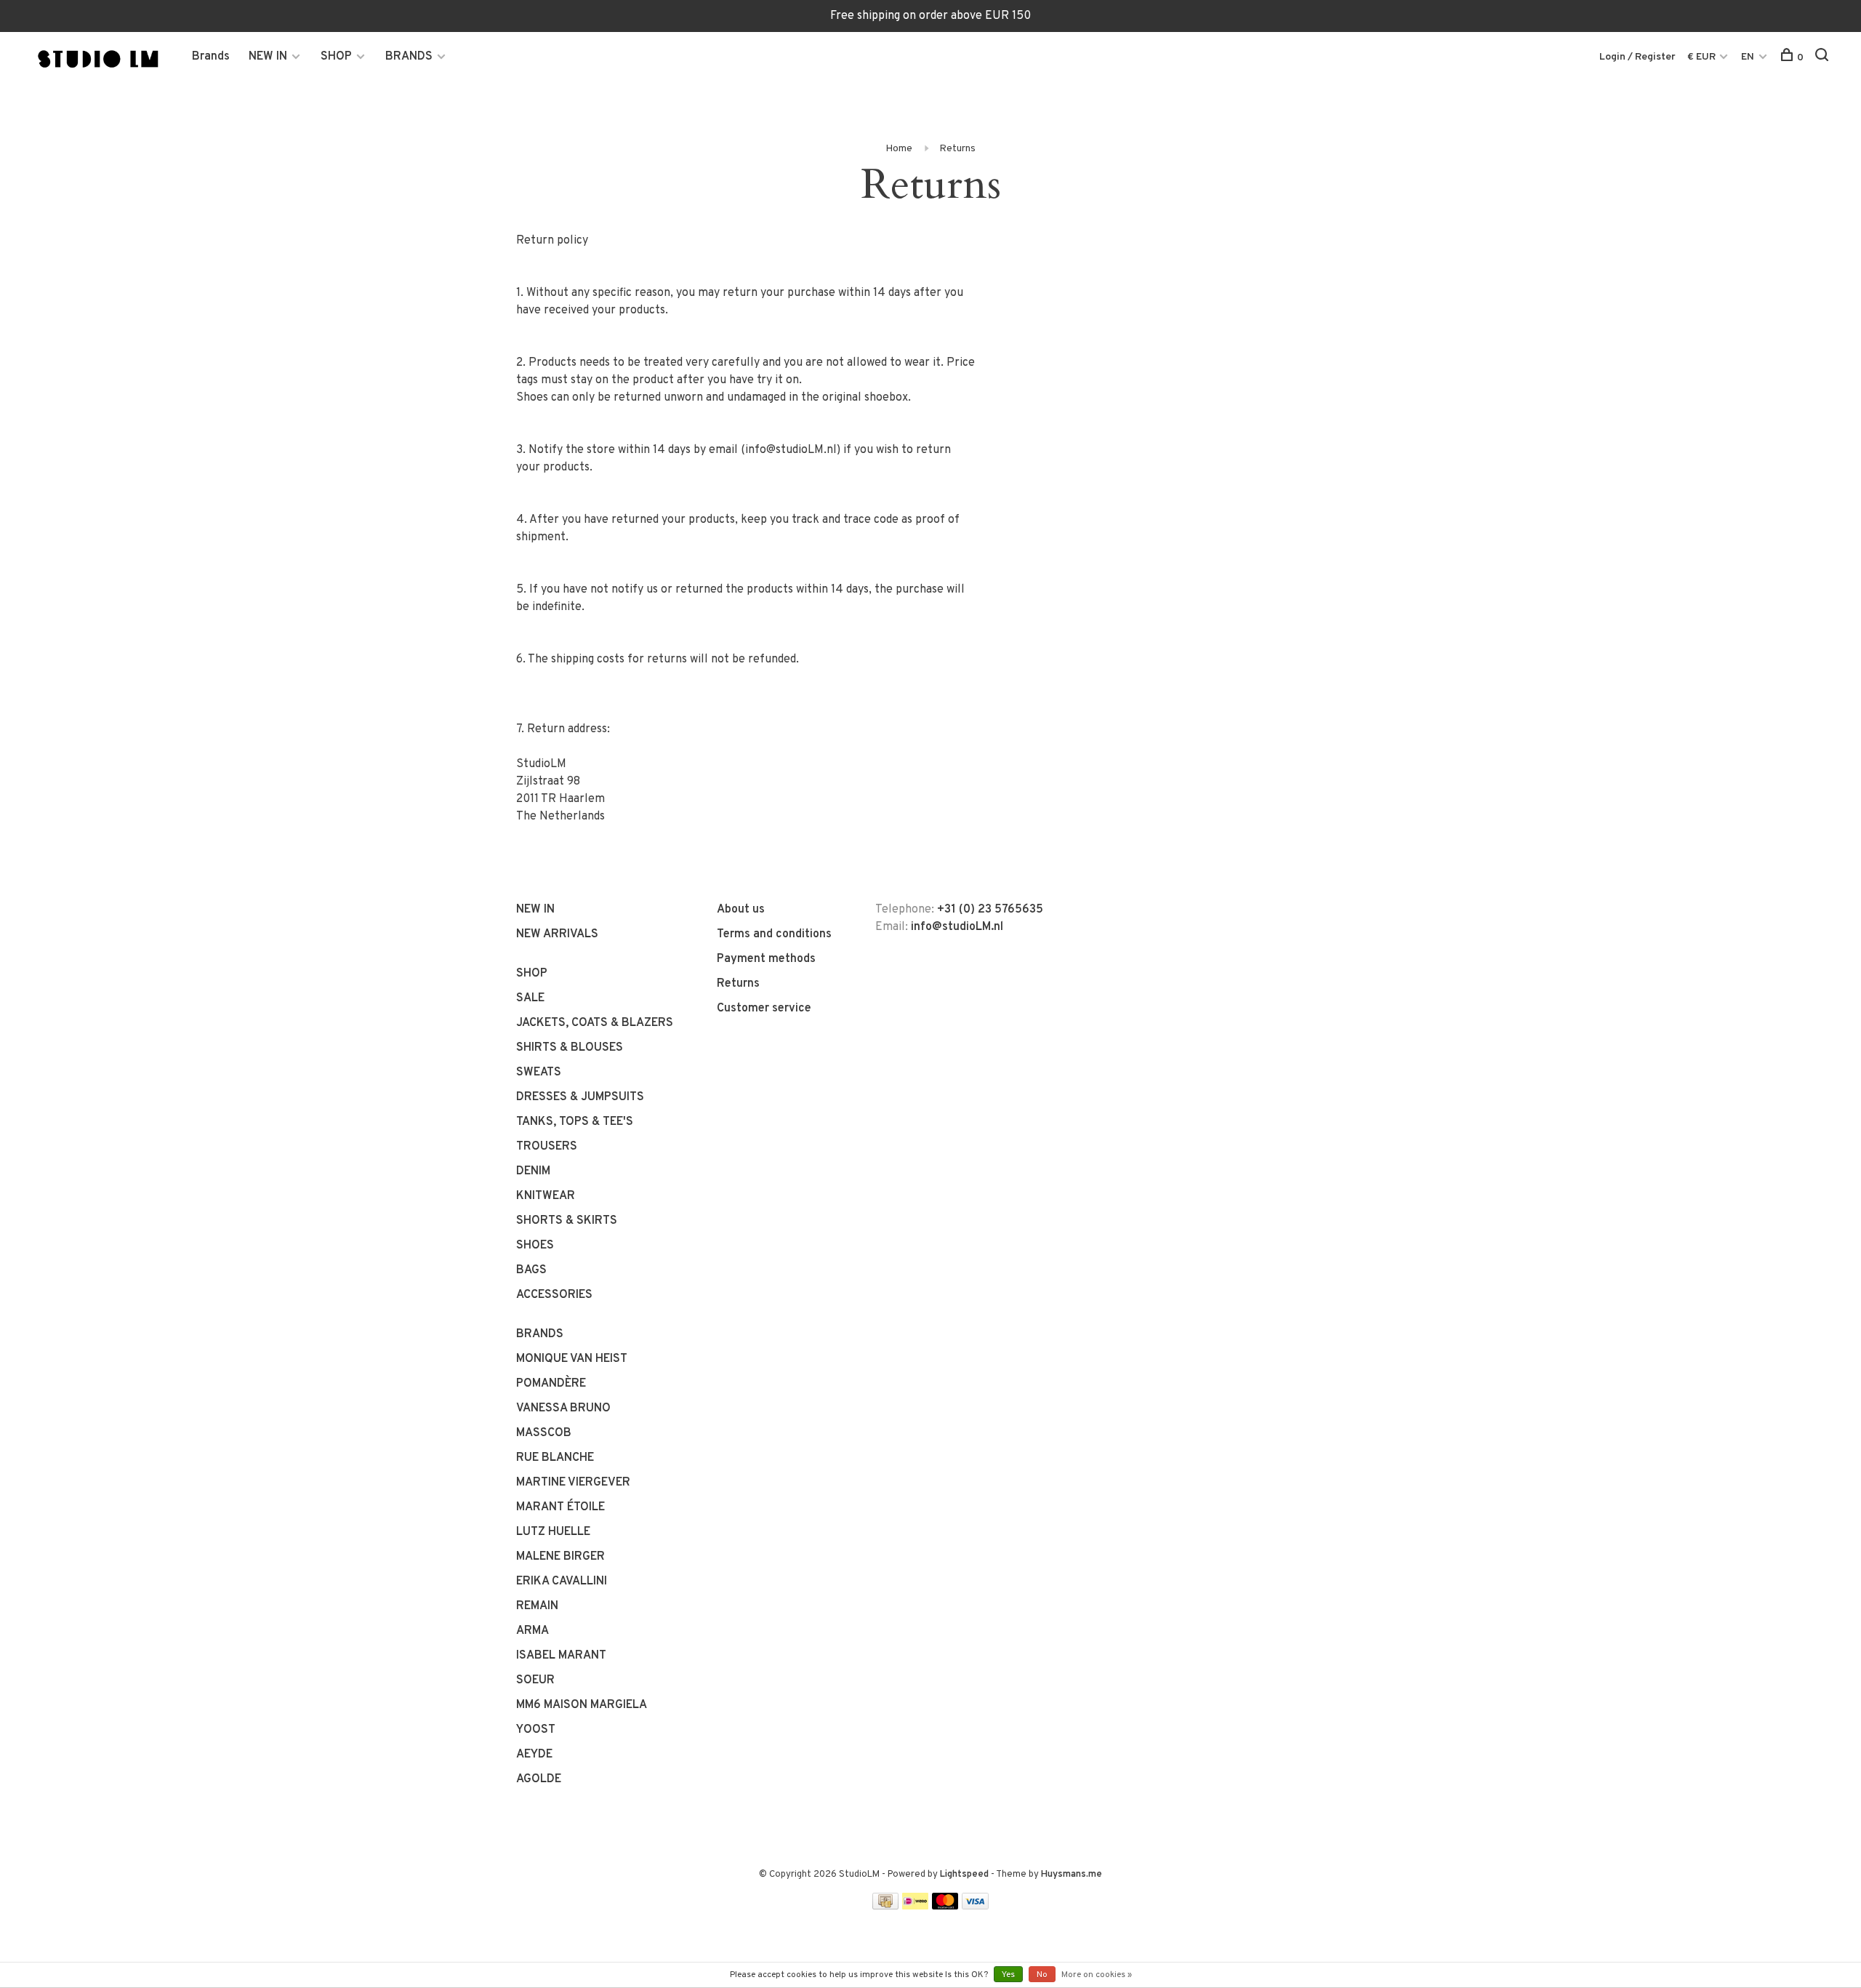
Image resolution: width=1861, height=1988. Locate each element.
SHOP (336, 57)
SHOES (535, 1246)
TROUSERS (547, 1147)
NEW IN (268, 57)
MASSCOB (544, 1433)
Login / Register (1637, 57)
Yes (1008, 1975)
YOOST (536, 1730)
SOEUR (535, 1680)
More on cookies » (1097, 1975)
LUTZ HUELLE (553, 1532)
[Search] (1824, 58)
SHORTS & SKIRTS (567, 1221)
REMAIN (537, 1606)
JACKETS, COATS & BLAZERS (595, 1023)
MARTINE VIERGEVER (573, 1483)
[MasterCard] (945, 1907)
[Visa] (975, 1907)
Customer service (764, 1009)
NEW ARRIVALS (557, 934)
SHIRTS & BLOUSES (570, 1048)
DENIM (533, 1171)
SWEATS (539, 1073)
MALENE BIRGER (560, 1557)
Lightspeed (964, 1875)
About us (741, 910)
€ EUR (1703, 57)
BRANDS (409, 57)
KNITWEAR (546, 1196)
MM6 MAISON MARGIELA (582, 1705)
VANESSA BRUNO (563, 1408)
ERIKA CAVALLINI (562, 1582)
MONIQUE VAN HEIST (572, 1359)
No (1042, 1975)
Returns (957, 149)
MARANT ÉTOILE (560, 1507)
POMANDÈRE (551, 1384)
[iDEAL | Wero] (915, 1907)
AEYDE (534, 1755)
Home (899, 149)
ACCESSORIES (554, 1295)
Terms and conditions (774, 934)
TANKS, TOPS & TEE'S (575, 1122)
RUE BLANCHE (555, 1458)
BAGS (531, 1270)
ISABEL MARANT (561, 1656)
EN (1748, 57)
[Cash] (885, 1907)
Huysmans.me (1072, 1875)
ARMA (532, 1631)
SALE (530, 998)
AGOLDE (539, 1779)
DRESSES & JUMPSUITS (580, 1097)
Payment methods (766, 959)
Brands (211, 57)
